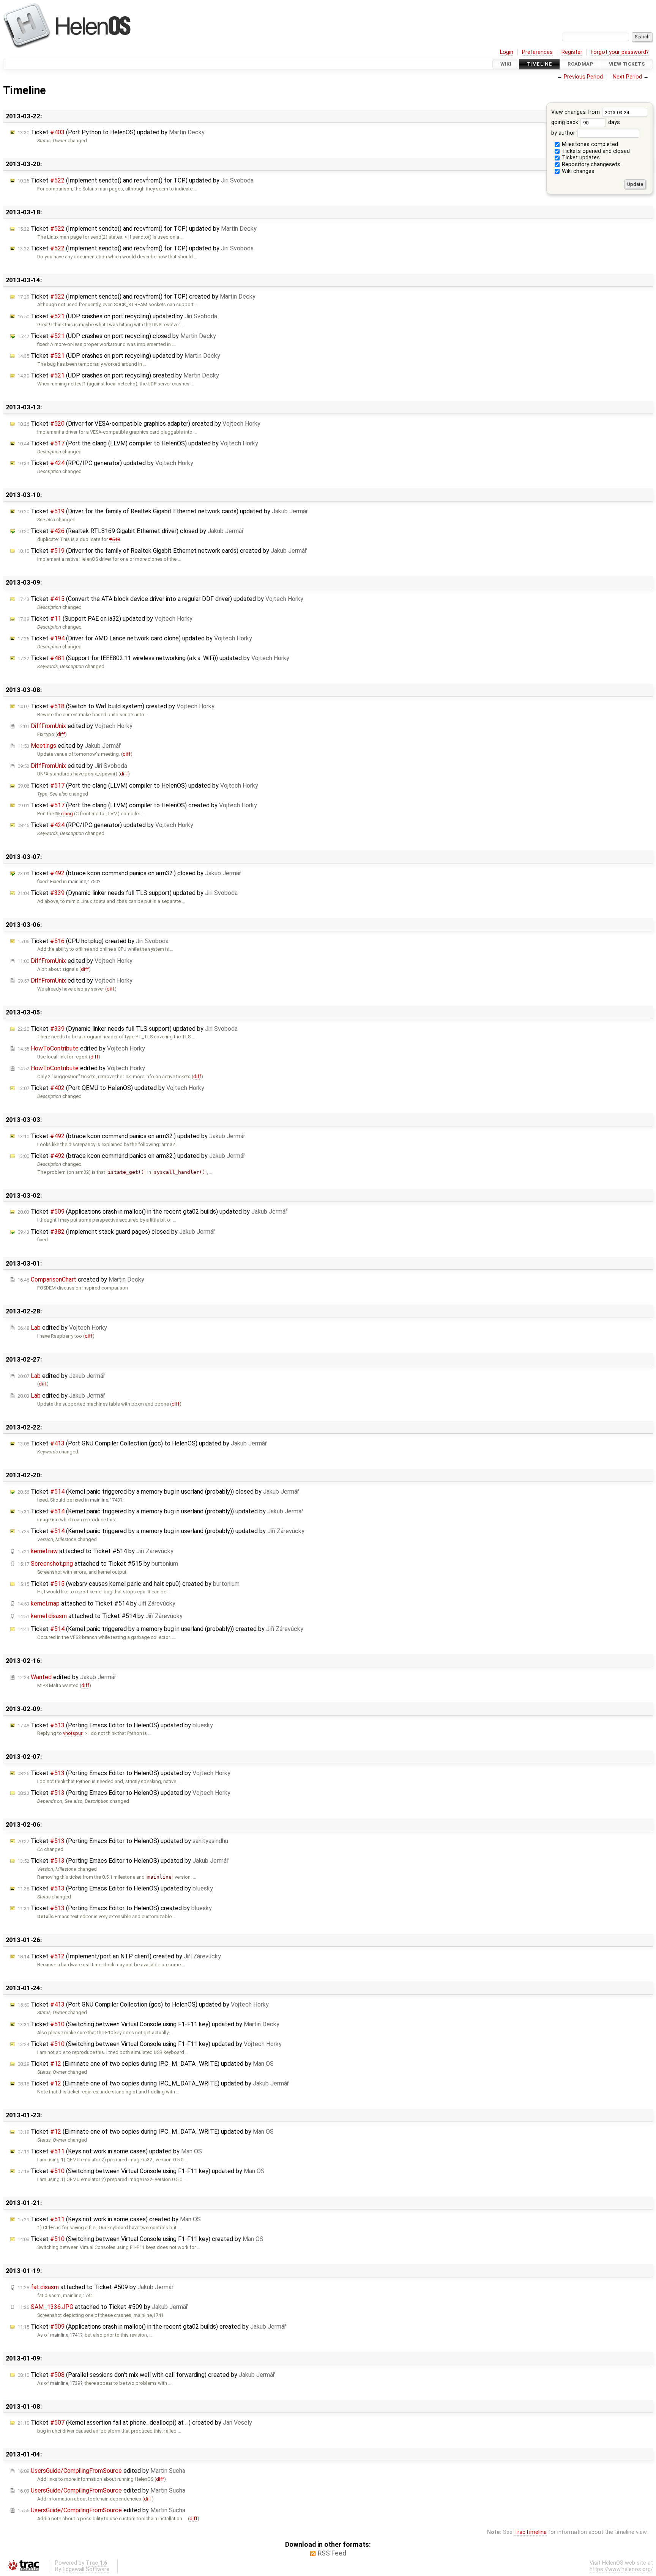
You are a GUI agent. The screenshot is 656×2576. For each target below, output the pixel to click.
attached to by (95, 1551)
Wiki (506, 64)
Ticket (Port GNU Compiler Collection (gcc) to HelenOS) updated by (142, 1443)
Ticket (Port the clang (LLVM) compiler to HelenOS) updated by (138, 443)
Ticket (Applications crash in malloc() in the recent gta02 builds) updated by (152, 1212)
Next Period (627, 77)
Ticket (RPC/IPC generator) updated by (105, 463)
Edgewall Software (86, 2569)
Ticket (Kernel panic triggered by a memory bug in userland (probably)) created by (160, 1629)
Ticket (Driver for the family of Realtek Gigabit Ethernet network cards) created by (162, 551)
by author (564, 133)
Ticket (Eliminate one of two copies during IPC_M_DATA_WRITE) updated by (146, 2064)
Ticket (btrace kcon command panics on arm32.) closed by (129, 873)
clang (67, 814)
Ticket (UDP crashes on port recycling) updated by (117, 316)
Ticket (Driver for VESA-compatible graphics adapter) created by (139, 424)
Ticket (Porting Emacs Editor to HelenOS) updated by (115, 1725)
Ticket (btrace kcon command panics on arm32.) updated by (131, 1136)
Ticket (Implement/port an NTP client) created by (119, 1956)
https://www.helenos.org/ (621, 2569)
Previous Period (583, 77)
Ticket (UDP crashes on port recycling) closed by (117, 336)
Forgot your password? (620, 52)
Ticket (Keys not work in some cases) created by (109, 2219)
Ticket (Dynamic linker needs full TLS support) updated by (128, 893)
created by (81, 1279)
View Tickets (627, 64)
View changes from (576, 112)
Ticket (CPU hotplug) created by (93, 941)
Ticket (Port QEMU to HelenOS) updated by (111, 1088)
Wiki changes (577, 171)
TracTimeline (530, 2532)
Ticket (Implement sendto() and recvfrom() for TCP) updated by (136, 180)
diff (61, 734)
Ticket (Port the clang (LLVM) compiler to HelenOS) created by (137, 805)
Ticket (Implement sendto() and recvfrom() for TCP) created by (136, 296)
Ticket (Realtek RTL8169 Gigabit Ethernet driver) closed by (131, 531)
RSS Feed (332, 2553)
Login (507, 52)
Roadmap (580, 64)
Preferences (537, 52)
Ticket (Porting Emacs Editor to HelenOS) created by (115, 1908)
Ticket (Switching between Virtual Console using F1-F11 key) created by (140, 2239)
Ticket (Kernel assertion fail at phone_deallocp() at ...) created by (135, 2423)
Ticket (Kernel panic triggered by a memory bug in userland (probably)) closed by (158, 1492)
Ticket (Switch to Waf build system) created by (116, 706)
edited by (75, 726)
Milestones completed (589, 144)
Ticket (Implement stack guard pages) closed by (116, 1232)
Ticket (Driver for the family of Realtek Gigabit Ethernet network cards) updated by (163, 511)
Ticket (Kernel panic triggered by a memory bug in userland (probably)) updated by (160, 1511)
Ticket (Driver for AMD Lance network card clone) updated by (135, 638)
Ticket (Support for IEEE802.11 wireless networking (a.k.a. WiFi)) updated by (153, 658)
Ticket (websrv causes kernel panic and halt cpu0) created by (129, 1584)
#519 (114, 539)
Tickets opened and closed (595, 151)
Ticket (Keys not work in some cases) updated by (110, 2151)
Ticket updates (580, 158)
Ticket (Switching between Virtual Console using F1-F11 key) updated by (148, 2024)
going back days (586, 122)
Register (572, 52)
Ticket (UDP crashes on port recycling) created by (118, 375)
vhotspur (73, 1733)
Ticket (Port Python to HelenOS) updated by (111, 132)
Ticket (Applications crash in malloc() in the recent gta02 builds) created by (152, 2327)
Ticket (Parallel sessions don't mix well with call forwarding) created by (146, 2375)
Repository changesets (590, 164)
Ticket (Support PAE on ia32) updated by (105, 619)
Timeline (539, 64)
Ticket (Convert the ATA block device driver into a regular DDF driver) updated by (160, 599)
